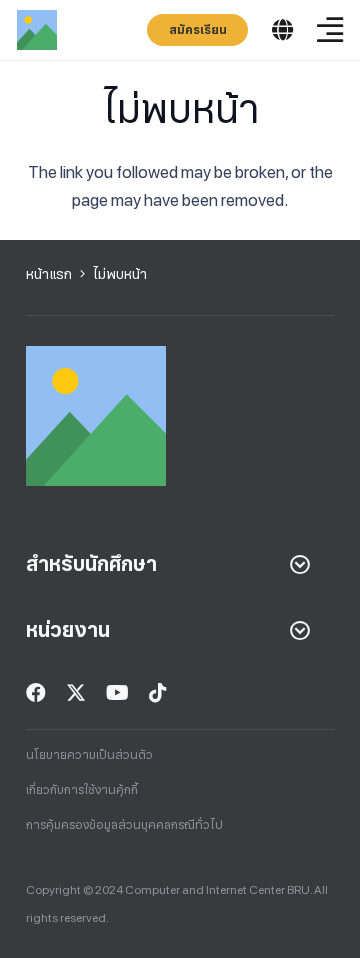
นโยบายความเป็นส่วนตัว (89, 755)
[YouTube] (117, 693)
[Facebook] (36, 693)
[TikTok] (158, 693)
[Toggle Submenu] (300, 564)
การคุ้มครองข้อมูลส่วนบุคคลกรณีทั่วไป (124, 825)
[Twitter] (76, 693)
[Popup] (282, 30)
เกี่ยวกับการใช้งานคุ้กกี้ (82, 790)
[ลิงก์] (37, 30)
